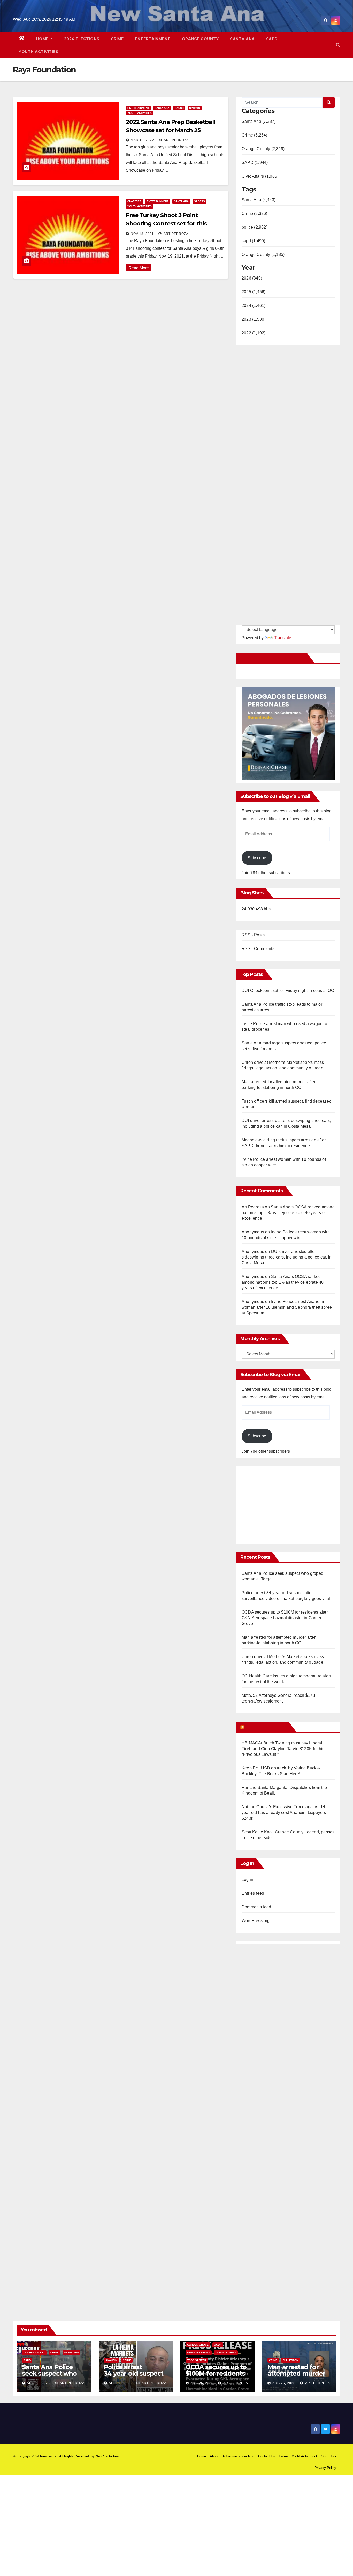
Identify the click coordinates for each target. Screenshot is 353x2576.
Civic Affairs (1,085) (260, 176)
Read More (139, 268)
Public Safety (226, 2352)
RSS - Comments (258, 949)
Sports (195, 108)
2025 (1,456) (254, 292)
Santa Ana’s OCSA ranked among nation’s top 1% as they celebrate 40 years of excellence (288, 1213)
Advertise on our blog (238, 2456)
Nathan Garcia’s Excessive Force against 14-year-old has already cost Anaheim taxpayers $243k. (284, 1813)
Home (43, 39)
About (214, 2456)
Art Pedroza (176, 140)
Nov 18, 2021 (142, 234)
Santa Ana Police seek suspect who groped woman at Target (49, 2377)
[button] (338, 45)
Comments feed (256, 1907)
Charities (134, 201)
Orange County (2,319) (263, 149)
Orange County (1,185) (263, 255)
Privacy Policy (325, 2468)
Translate (283, 638)
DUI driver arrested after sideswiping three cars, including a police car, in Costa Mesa (287, 1257)
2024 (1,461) (254, 306)
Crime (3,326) (255, 213)
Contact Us (267, 2456)
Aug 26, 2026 (38, 2383)
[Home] (22, 39)
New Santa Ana (107, 2456)
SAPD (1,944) (255, 163)
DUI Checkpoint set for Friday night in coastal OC (288, 991)
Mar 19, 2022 (142, 140)
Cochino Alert (34, 2352)
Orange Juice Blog (266, 1727)
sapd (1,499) (253, 241)
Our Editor (329, 2456)
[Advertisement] (285, 1502)
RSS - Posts (253, 935)
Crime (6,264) (255, 135)
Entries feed (253, 1893)
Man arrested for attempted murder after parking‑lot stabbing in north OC (299, 2377)
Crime (117, 39)
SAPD (272, 39)
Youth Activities (38, 52)
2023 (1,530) (254, 319)
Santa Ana (242, 39)
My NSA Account (304, 2456)
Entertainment (153, 39)
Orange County (200, 39)
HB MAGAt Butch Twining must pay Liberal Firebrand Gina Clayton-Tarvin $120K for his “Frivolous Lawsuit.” (283, 1749)
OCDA (218, 2345)
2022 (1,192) (254, 333)
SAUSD (179, 108)
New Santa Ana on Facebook (273, 658)
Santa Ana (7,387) (259, 121)
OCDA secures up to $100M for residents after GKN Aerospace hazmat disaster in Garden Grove (285, 1618)
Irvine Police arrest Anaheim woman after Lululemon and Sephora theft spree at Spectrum (287, 1307)
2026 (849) (252, 278)
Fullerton (290, 2360)
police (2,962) (255, 227)
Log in (247, 1880)
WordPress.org (256, 1921)
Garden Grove (198, 2345)
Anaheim (111, 2360)
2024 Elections (82, 39)
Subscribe (257, 858)
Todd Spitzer (197, 2360)
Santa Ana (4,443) (259, 200)
